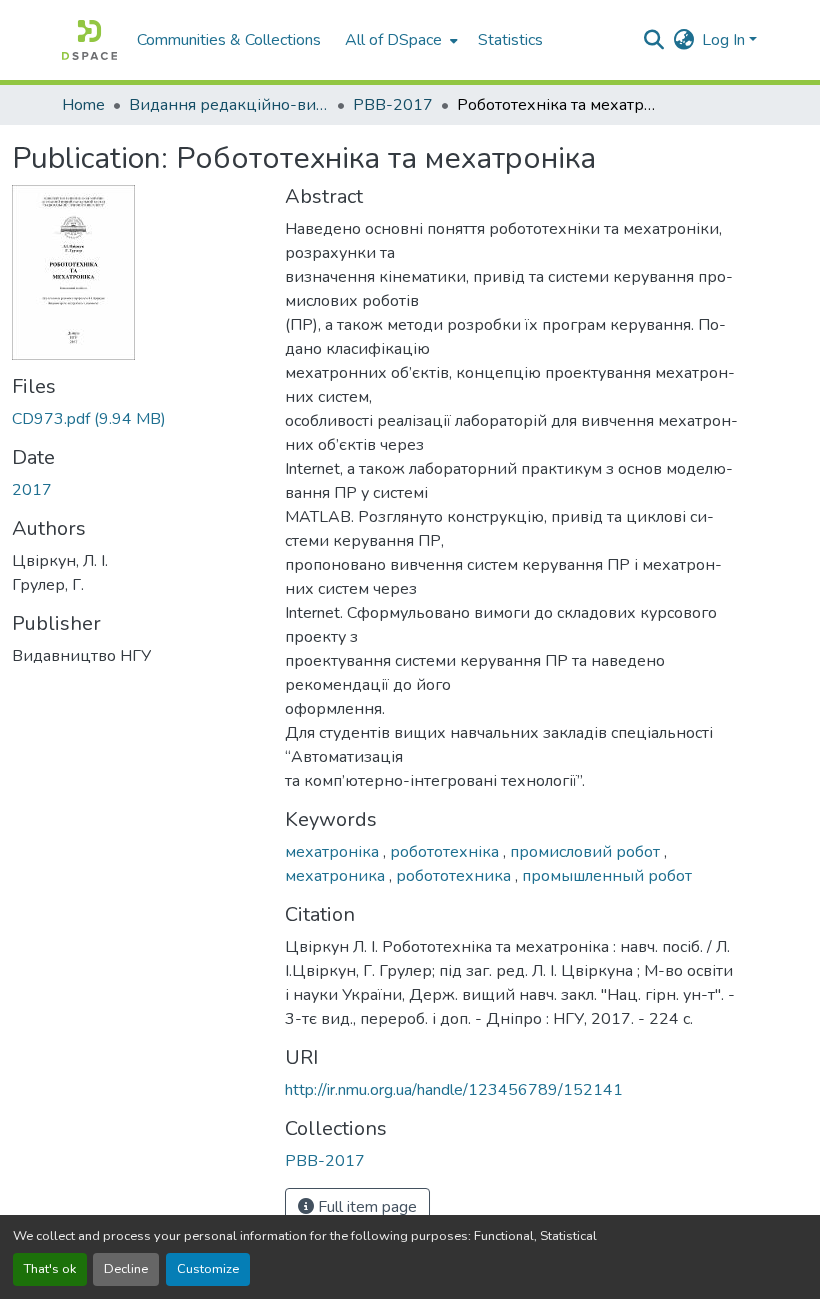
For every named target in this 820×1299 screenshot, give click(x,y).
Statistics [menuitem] (510, 40)
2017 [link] (32, 490)
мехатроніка (334, 852)
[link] (136, 419)
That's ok (50, 1269)
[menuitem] (399, 40)
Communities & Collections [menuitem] (229, 40)
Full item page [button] (365, 1207)
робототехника (455, 876)
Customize (208, 1269)
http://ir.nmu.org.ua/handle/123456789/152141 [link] (454, 1090)
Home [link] (83, 105)
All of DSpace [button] (393, 40)
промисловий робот (587, 852)
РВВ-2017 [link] (393, 105)
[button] (89, 40)
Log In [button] (725, 40)
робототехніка (446, 852)
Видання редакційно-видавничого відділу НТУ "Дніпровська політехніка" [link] (229, 105)
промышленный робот (607, 876)
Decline (126, 1269)
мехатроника (337, 876)
